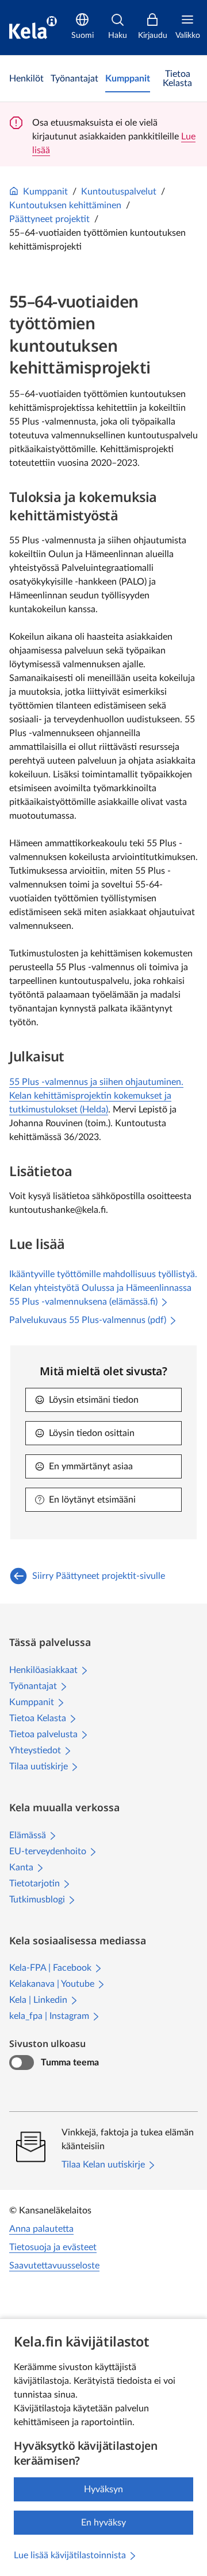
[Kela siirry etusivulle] (33, 28)
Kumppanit (45, 192)
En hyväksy (103, 2523)
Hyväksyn (103, 2489)
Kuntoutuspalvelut (119, 192)
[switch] (22, 2063)
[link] (26, 79)
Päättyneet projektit (49, 219)
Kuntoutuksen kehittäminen (65, 205)
